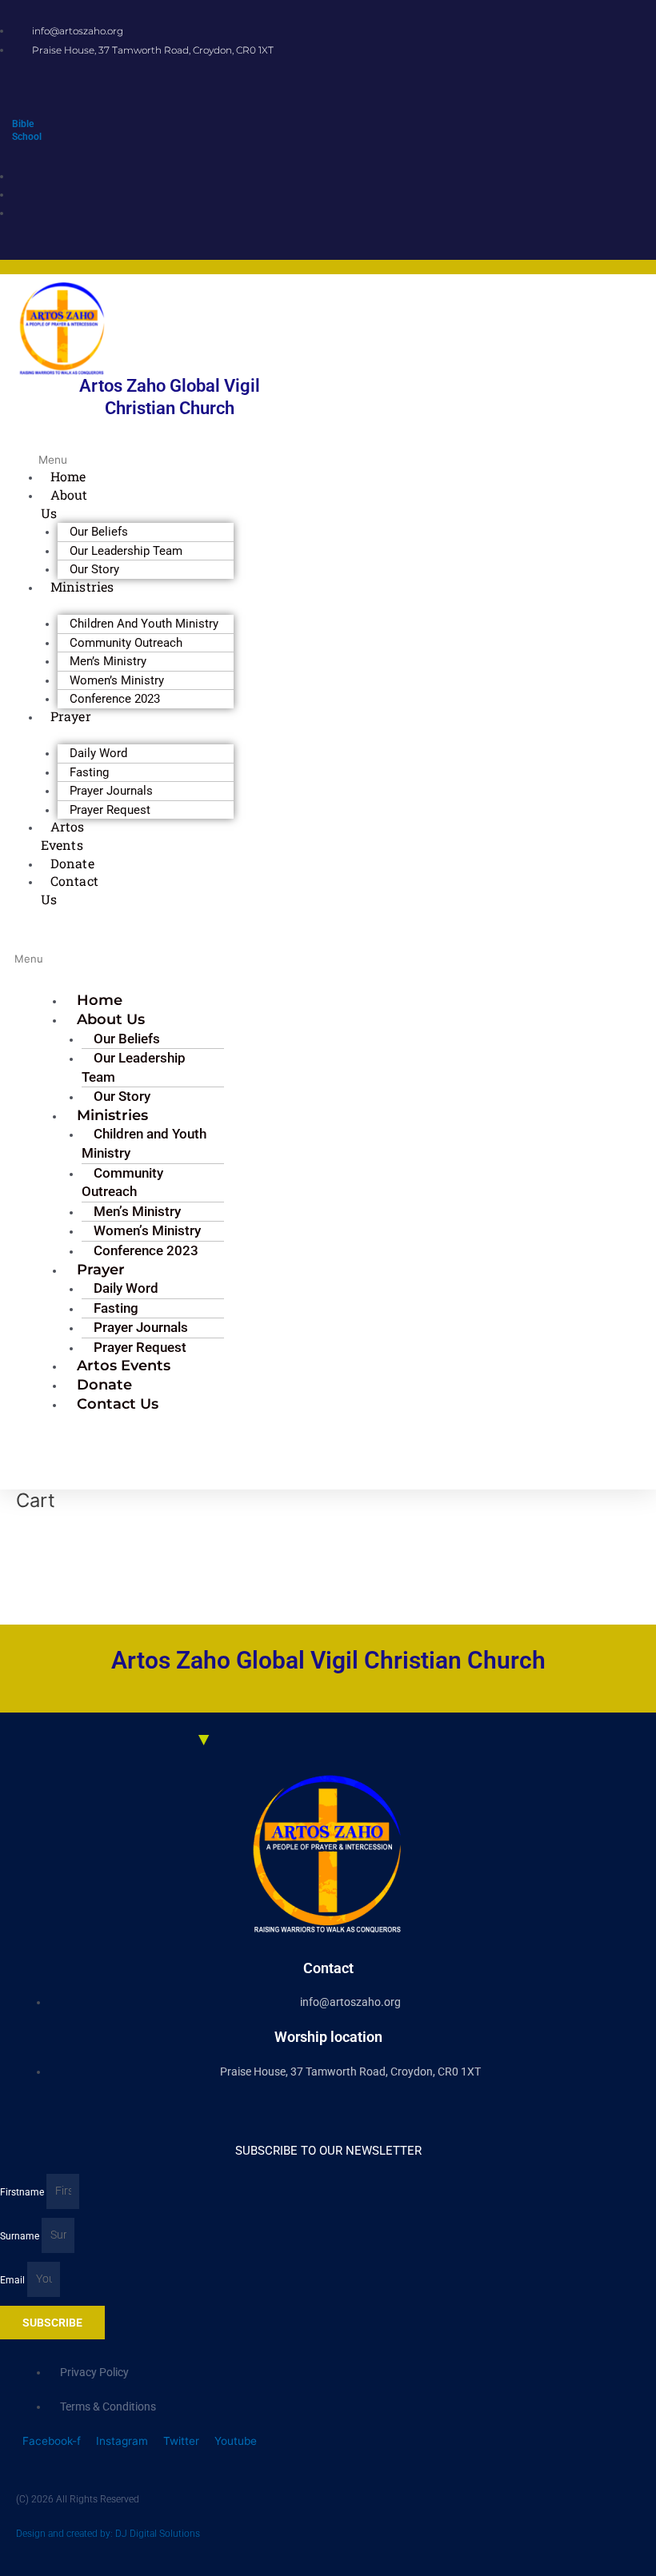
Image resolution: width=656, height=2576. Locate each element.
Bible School (27, 130)
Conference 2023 (115, 699)
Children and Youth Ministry (144, 1143)
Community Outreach (122, 1182)
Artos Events (63, 835)
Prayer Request (110, 810)
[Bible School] (16, 110)
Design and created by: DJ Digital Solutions (108, 2534)
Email (14, 2279)
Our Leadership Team (134, 1067)
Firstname (23, 2191)
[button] (48, 451)
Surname (21, 2235)
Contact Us (70, 890)
